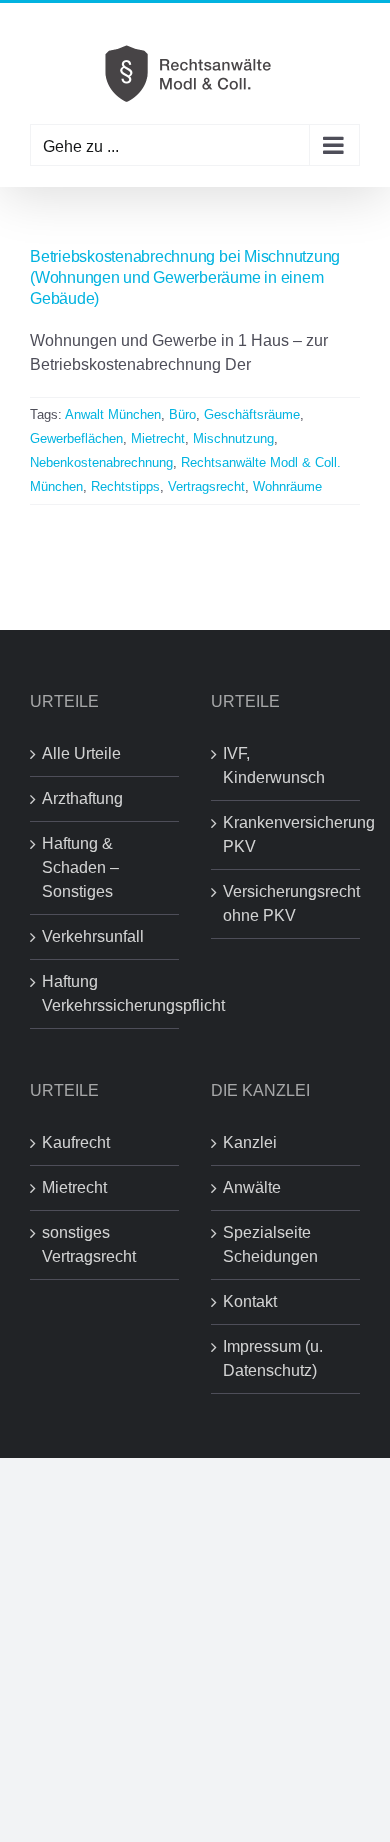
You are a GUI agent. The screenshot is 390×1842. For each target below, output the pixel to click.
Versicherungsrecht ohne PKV (286, 903)
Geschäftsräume (252, 414)
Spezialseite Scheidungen (270, 1244)
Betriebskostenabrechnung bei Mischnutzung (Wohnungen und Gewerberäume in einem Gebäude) (185, 277)
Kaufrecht (76, 1142)
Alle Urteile (81, 753)
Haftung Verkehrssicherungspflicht (105, 993)
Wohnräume (287, 486)
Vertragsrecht (206, 486)
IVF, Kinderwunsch (274, 765)
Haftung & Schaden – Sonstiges (80, 867)
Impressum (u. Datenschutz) (273, 1358)
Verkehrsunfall (93, 936)
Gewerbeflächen (76, 438)
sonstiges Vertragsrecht (89, 1244)
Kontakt (250, 1301)
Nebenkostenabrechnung (101, 462)
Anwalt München (113, 414)
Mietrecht (158, 438)
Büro (182, 414)
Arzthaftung (82, 798)
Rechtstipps (125, 486)
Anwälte (252, 1187)
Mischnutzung (233, 438)
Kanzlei (250, 1142)
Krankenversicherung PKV (286, 834)
